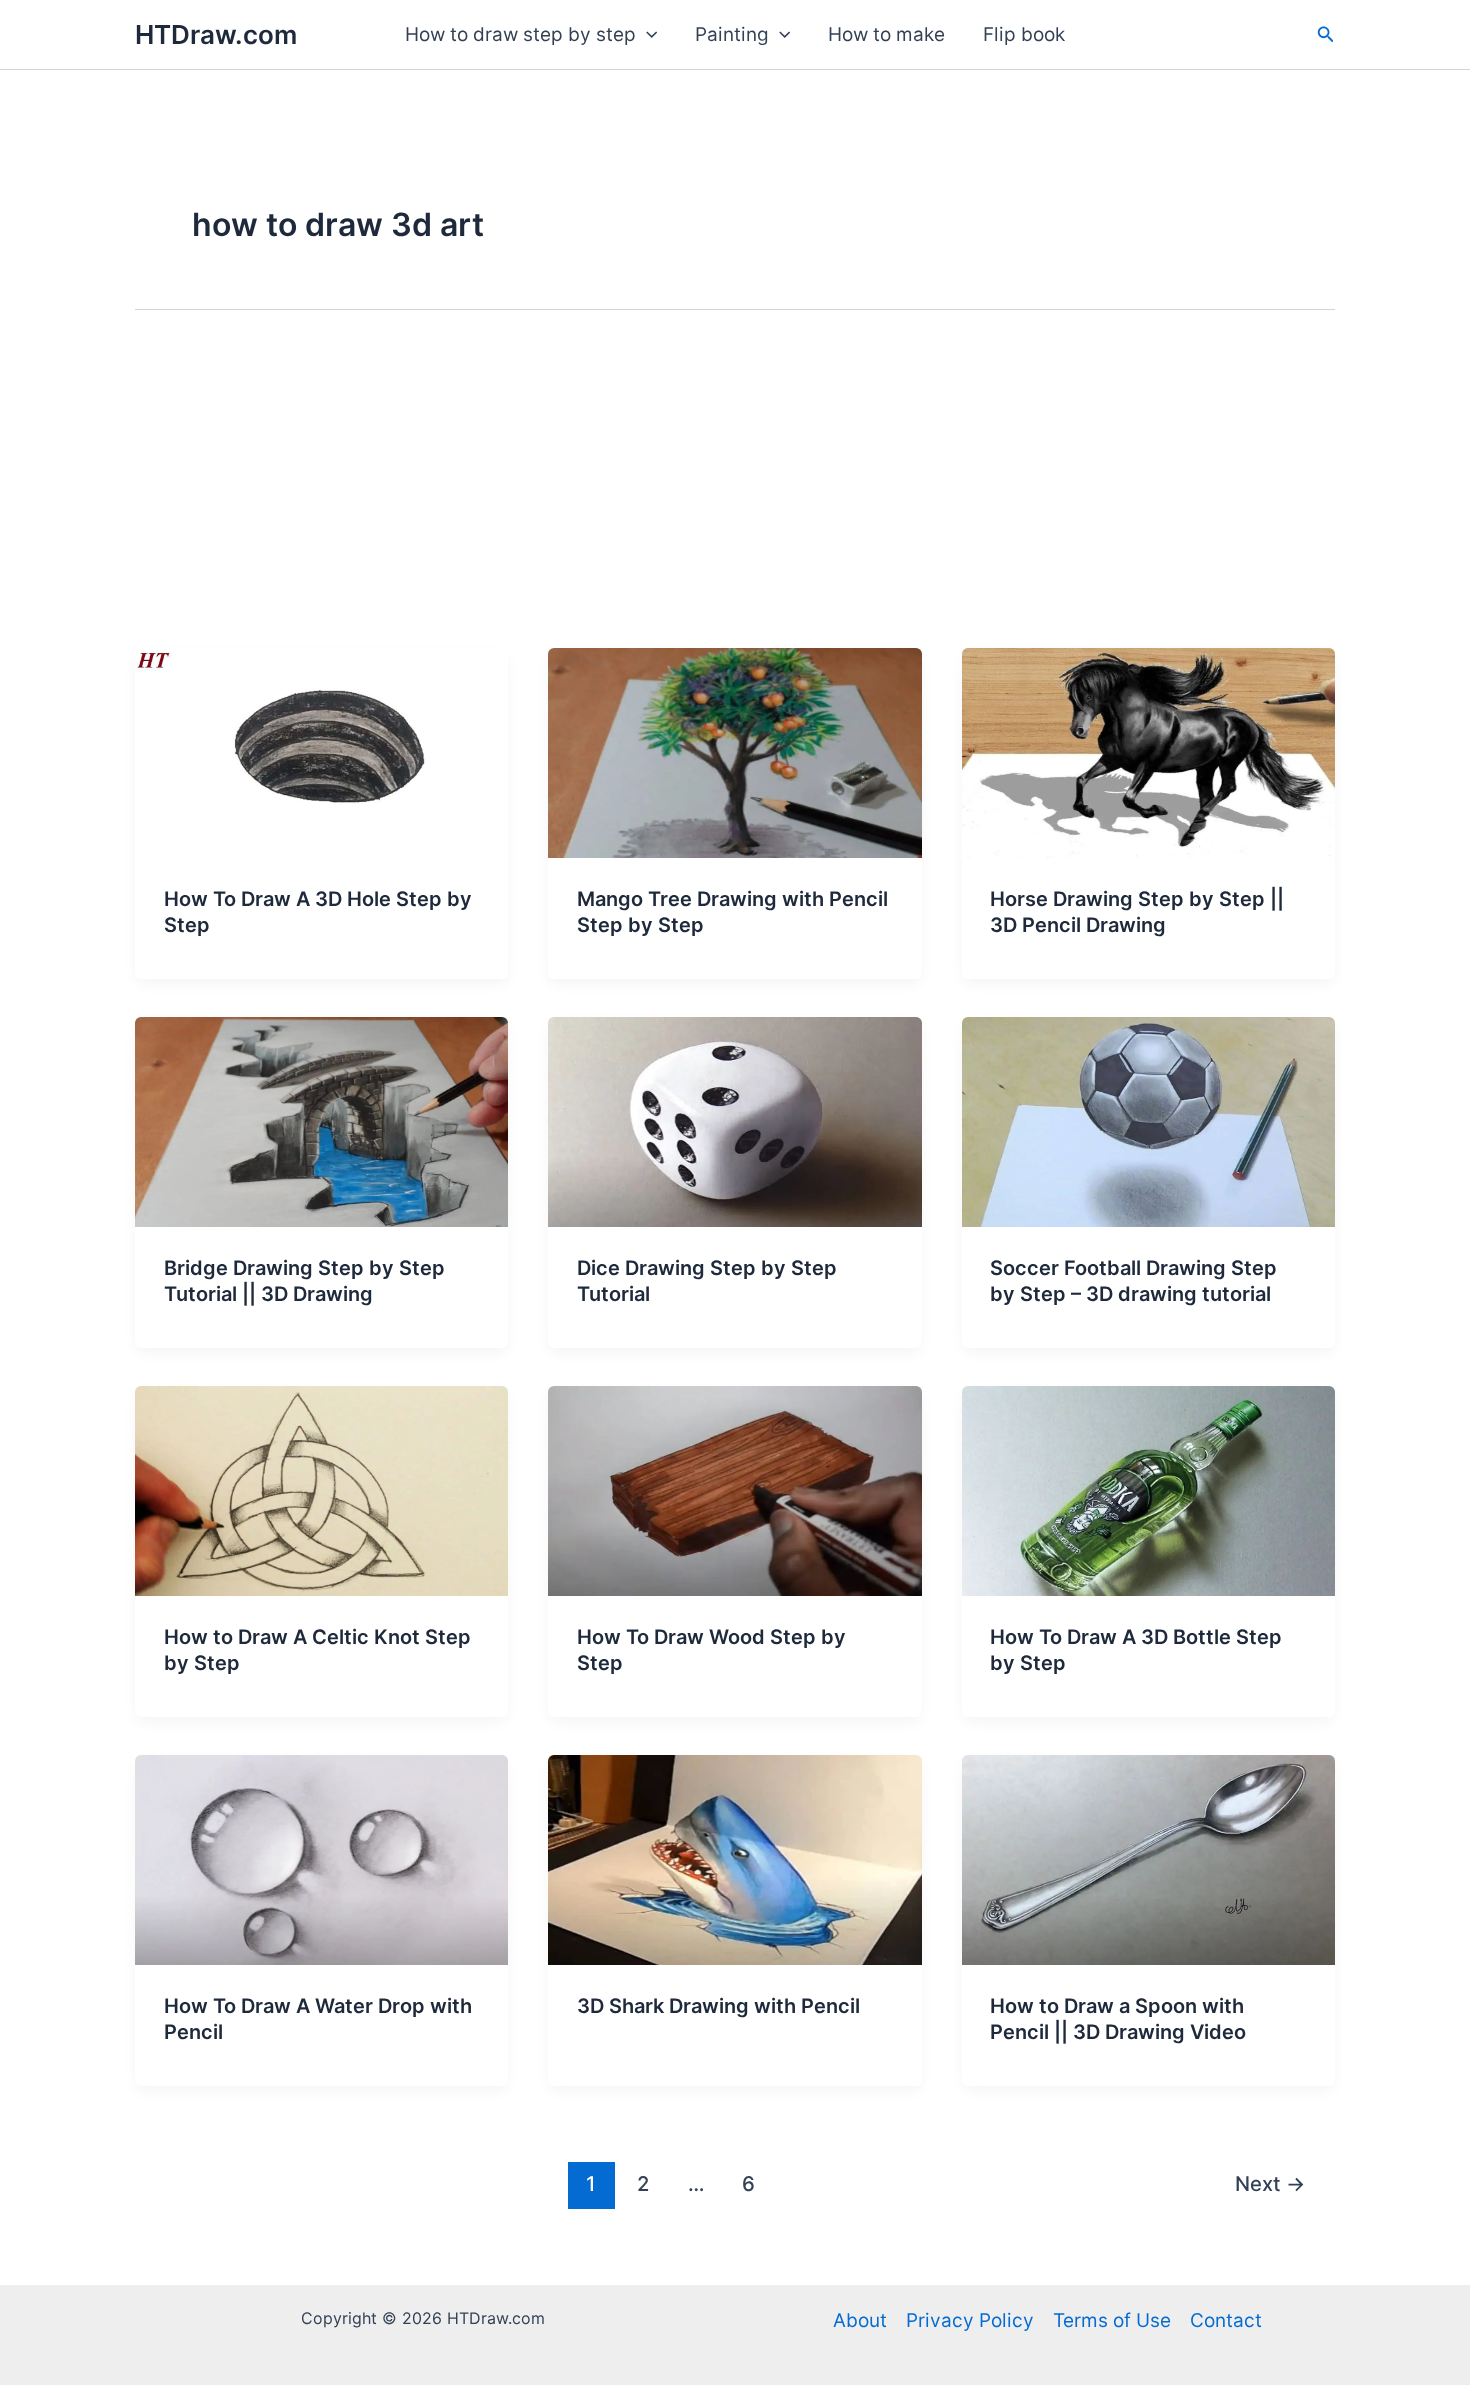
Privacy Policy (970, 2320)
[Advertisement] (735, 498)
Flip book (1024, 34)
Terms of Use (1112, 2320)
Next (1270, 2183)
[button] (646, 35)
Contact (1226, 2320)
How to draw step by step (520, 34)
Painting (732, 34)
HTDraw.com (216, 34)
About (860, 2320)
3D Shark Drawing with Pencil (718, 2006)
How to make (886, 34)
